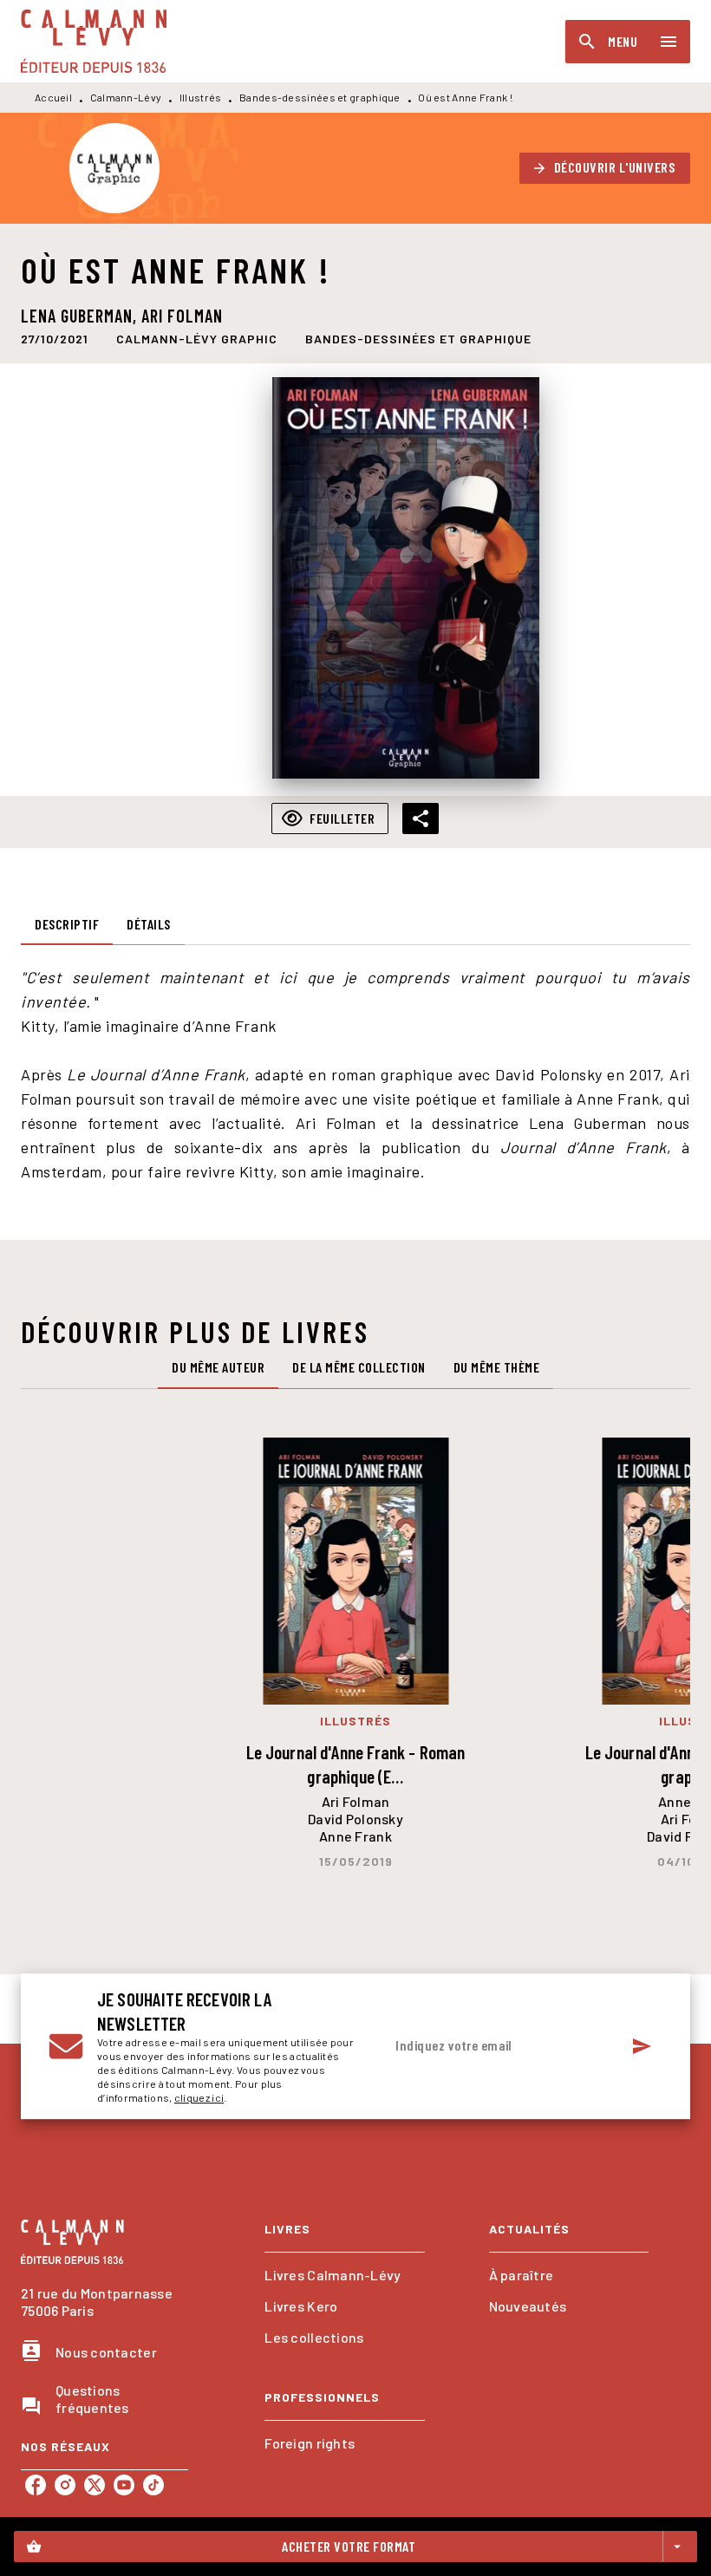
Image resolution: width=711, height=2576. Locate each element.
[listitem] (36, 2485)
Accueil (53, 97)
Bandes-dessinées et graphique (320, 97)
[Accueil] (94, 41)
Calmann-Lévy (126, 97)
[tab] (67, 924)
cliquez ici (199, 2097)
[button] (605, 168)
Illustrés (201, 97)
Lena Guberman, (81, 316)
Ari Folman (182, 316)
